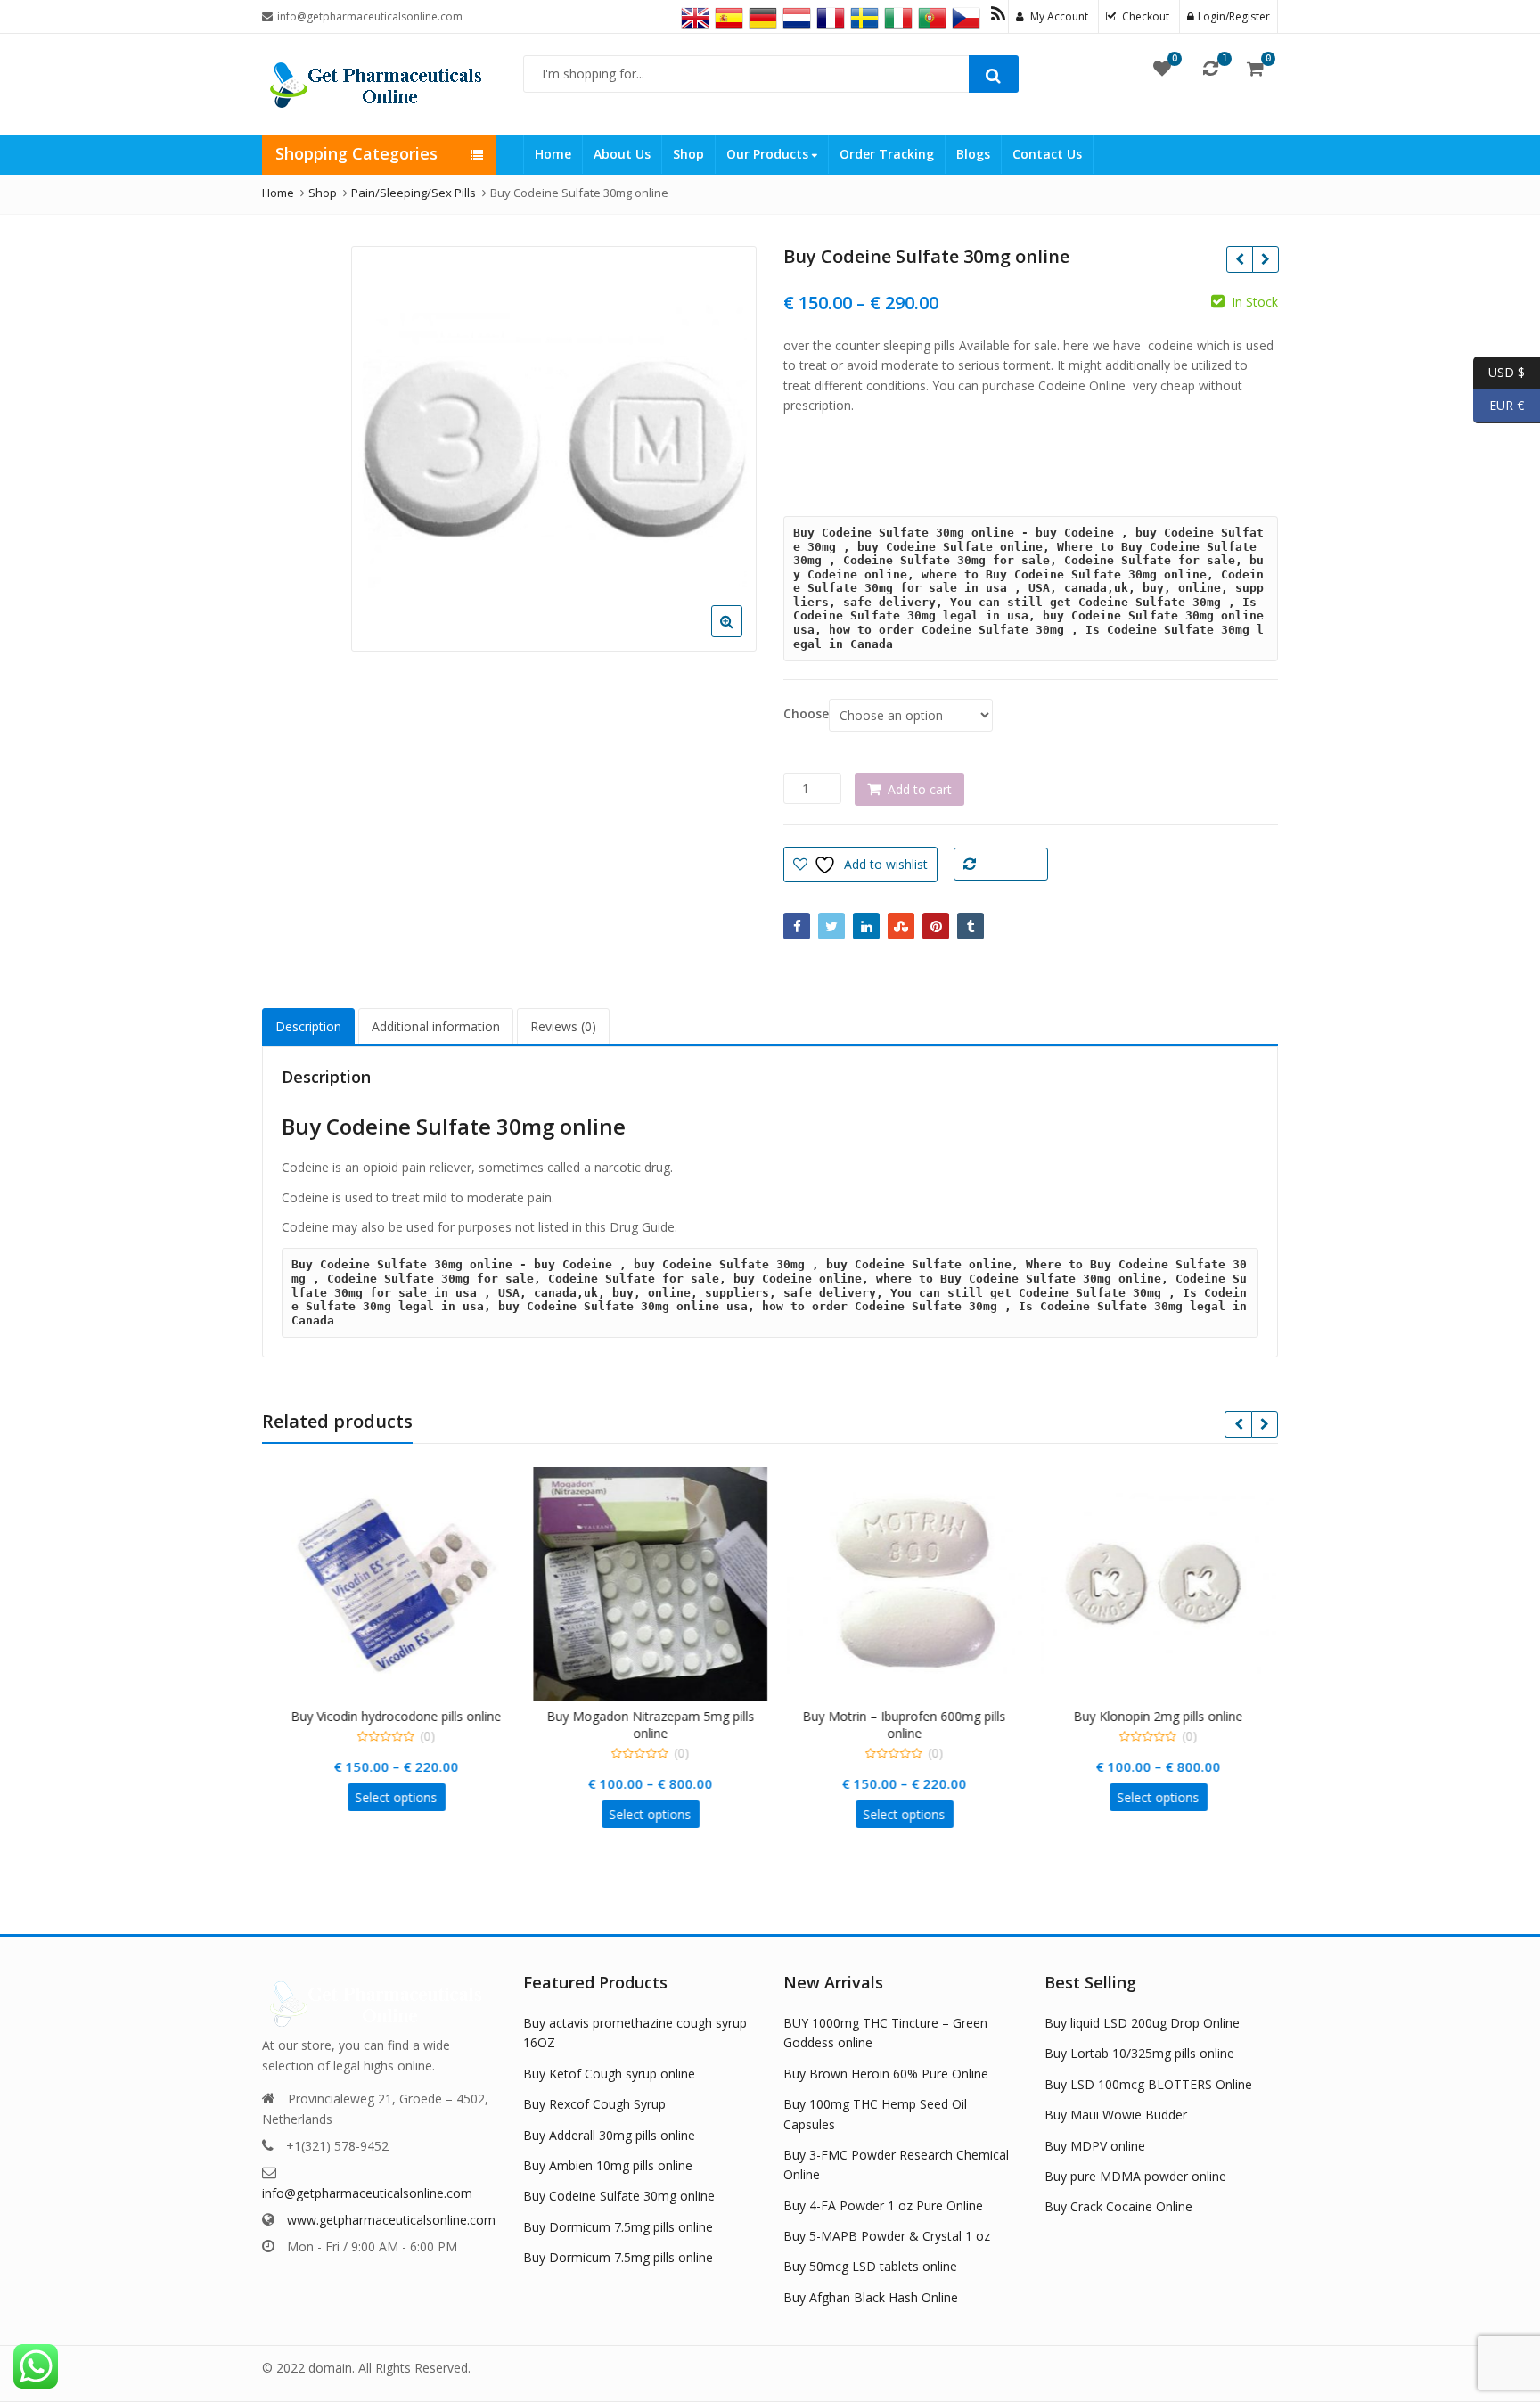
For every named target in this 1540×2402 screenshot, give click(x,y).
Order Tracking (887, 154)
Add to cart (920, 789)
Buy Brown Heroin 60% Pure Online (886, 2074)
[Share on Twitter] (831, 926)
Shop (688, 154)
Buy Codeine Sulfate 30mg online (619, 2196)
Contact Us (1047, 154)
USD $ (1499, 371)
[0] (1162, 68)
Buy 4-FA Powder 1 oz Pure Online (883, 2205)
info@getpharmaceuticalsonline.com (367, 2193)
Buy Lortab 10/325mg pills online (1139, 2053)
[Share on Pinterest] (936, 926)
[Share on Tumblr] (971, 926)
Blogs (973, 154)
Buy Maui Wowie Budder (1116, 2115)
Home (553, 154)
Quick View (398, 1716)
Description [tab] (308, 1026)
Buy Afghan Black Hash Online (871, 2297)
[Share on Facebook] (797, 926)
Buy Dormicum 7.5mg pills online (618, 2227)
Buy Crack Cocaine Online (1118, 2206)
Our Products (769, 154)
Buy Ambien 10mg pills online (608, 2165)
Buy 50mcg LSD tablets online (870, 2266)
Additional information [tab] (436, 1026)
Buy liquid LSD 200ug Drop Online (1142, 2023)
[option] (554, 449)
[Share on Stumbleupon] (901, 926)
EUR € (1499, 405)
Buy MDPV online (1095, 2146)
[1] (1211, 68)
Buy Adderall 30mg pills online (609, 2135)
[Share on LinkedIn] (866, 926)
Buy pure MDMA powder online (1135, 2176)
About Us (622, 154)
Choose (806, 714)
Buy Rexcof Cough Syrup (594, 2104)
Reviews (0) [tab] (563, 1026)
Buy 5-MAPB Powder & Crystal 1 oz (887, 2236)
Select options (389, 1797)
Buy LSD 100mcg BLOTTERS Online (1148, 2084)
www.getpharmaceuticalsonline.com (391, 2220)
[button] (741, 635)
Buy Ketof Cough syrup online (609, 2074)
